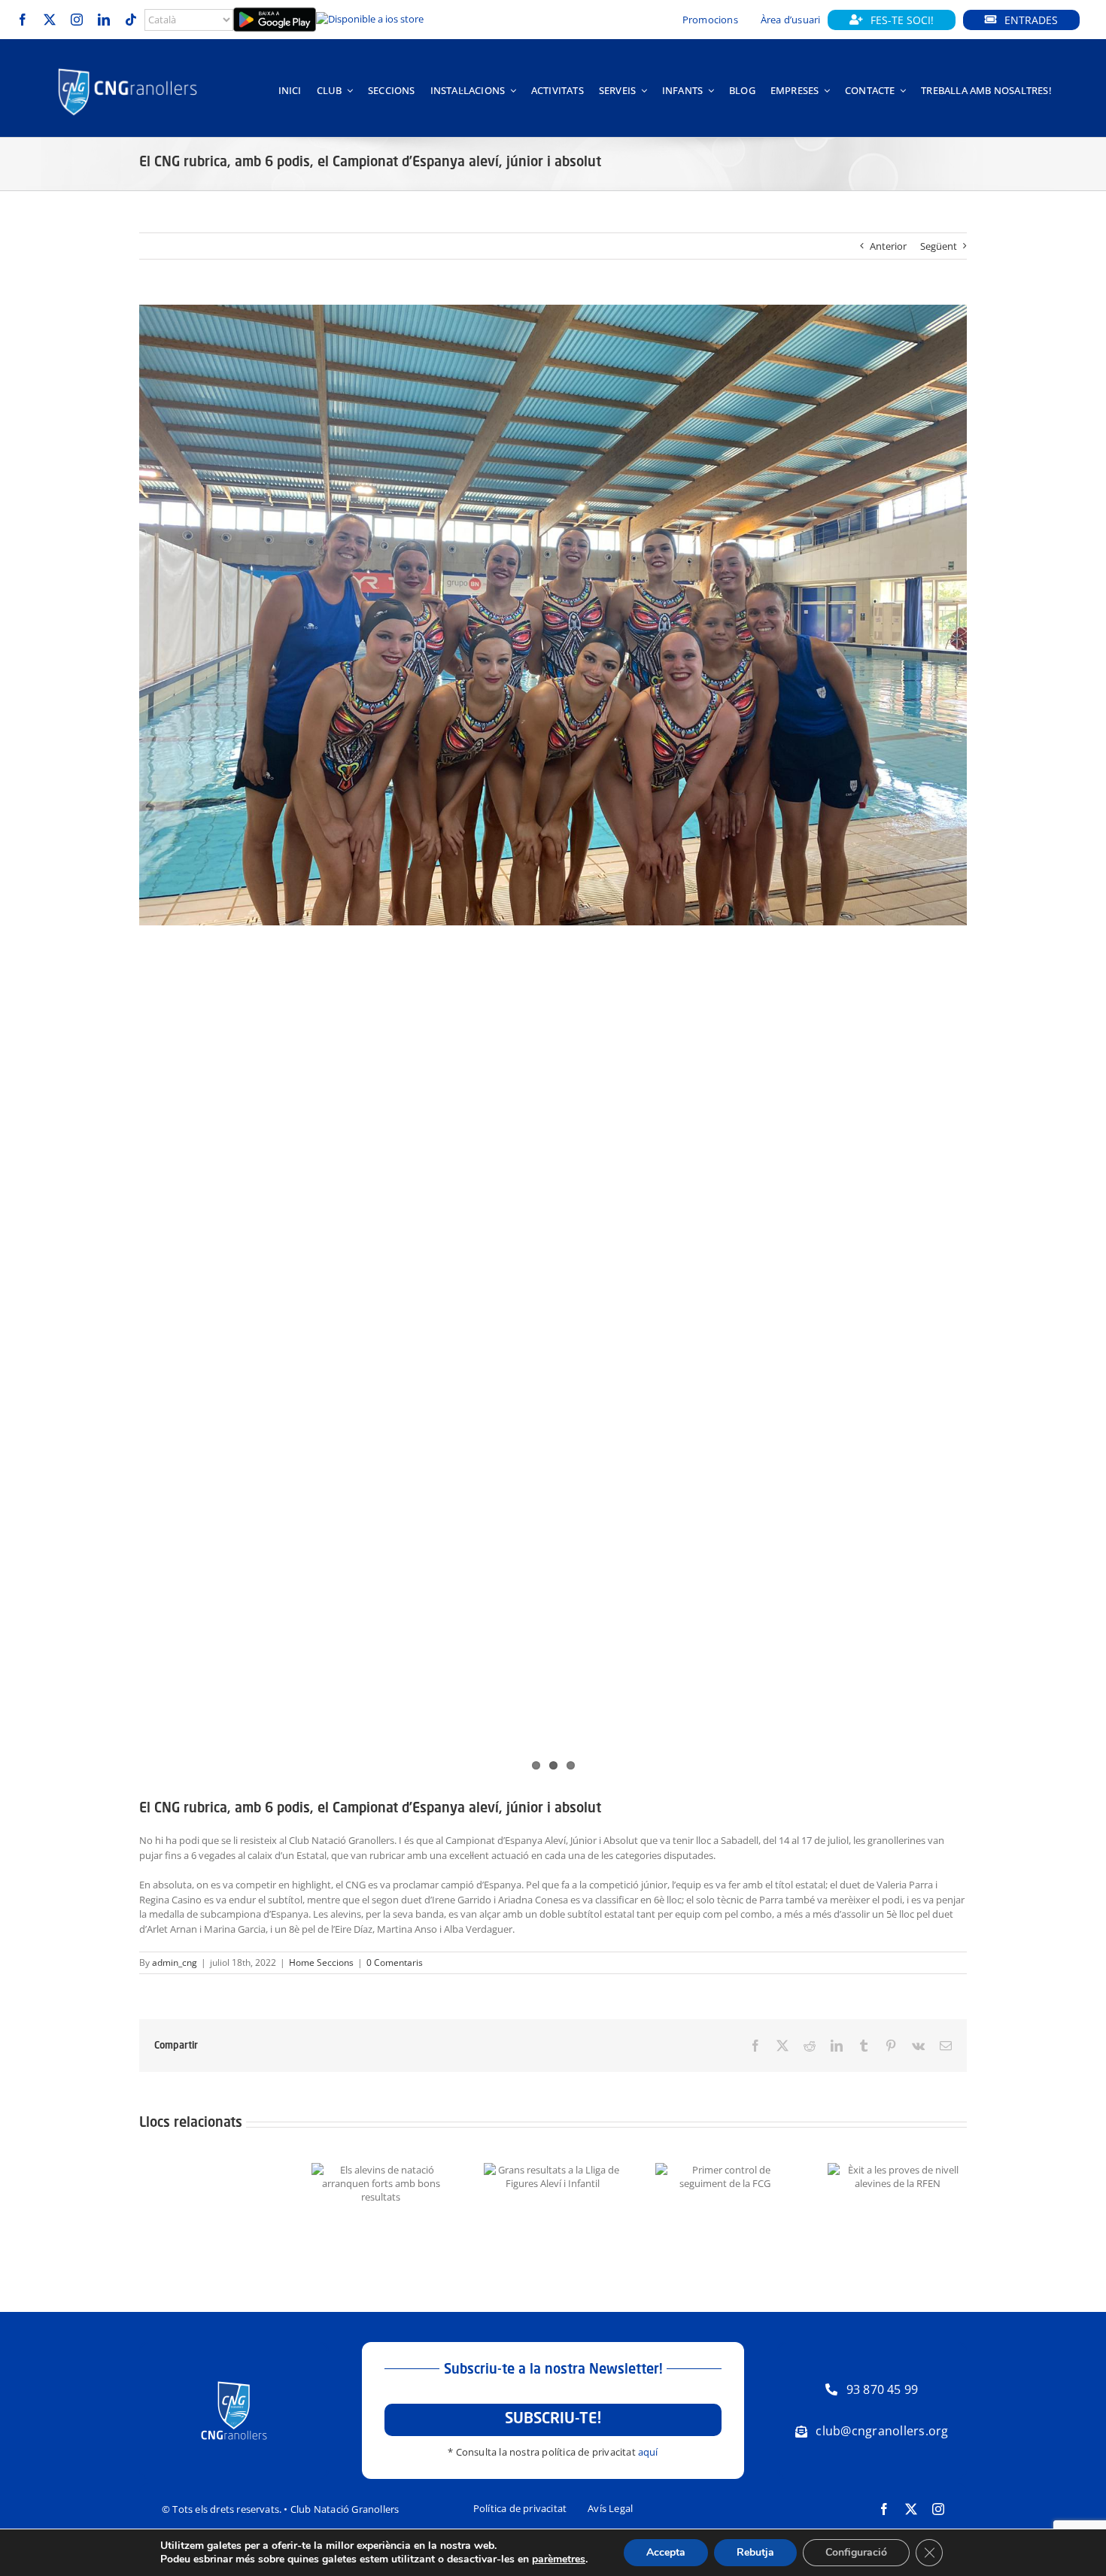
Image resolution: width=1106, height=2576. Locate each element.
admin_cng (175, 1962)
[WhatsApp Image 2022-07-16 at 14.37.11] (553, 615)
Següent (939, 246)
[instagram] (77, 20)
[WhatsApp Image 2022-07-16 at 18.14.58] (553, 1040)
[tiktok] (131, 20)
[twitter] (50, 20)
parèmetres (559, 2559)
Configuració (856, 2552)
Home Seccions (321, 1962)
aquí (648, 2452)
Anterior (888, 246)
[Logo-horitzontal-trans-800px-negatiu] (128, 68)
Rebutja (755, 2552)
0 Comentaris (395, 1962)
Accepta (666, 2552)
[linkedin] (104, 20)
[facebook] (23, 20)
